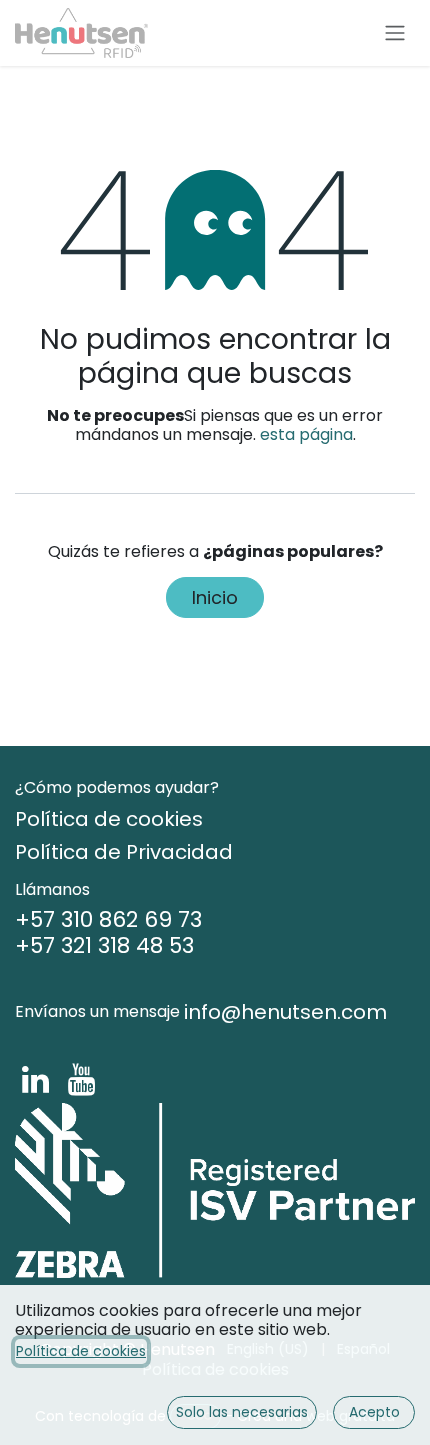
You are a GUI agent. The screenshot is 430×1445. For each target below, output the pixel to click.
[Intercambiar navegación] (395, 33)
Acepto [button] (374, 1412)
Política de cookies (81, 1351)
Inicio (215, 597)
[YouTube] (81, 1080)
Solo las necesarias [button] (242, 1412)
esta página (306, 434)
